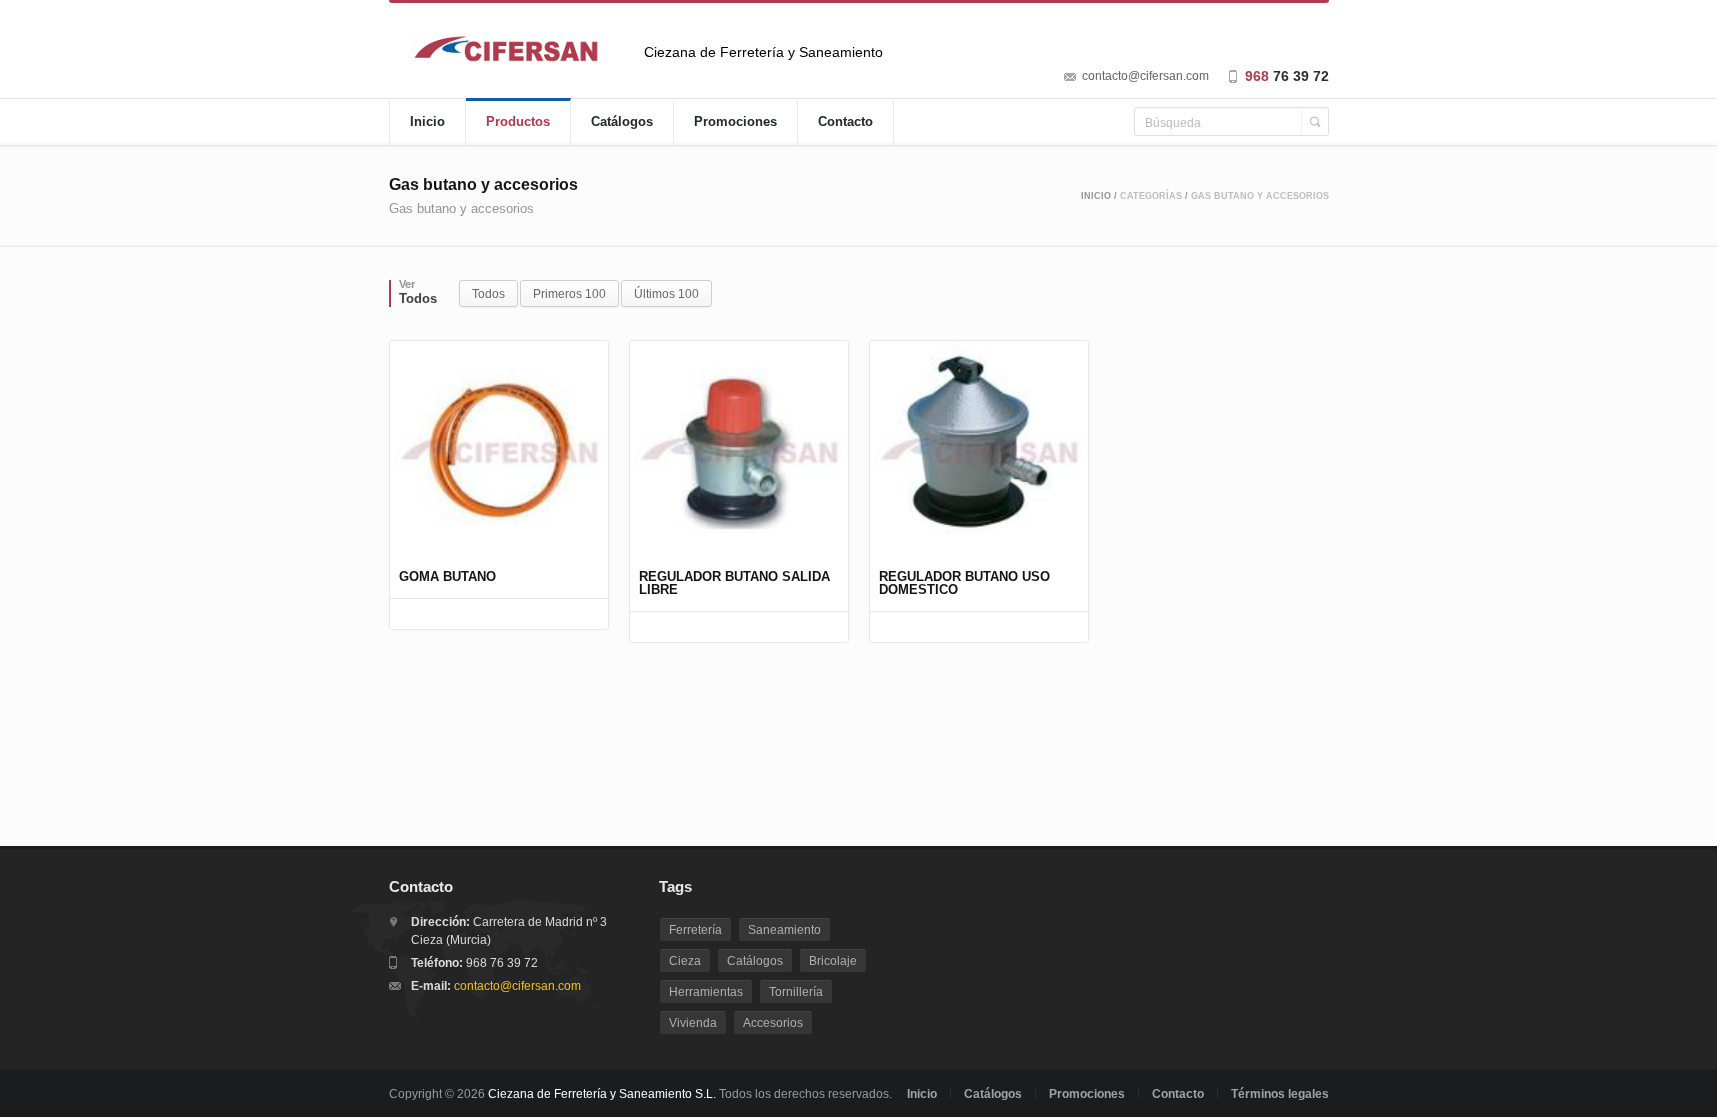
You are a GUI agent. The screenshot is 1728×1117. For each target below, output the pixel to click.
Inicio (427, 121)
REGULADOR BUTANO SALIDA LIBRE (734, 583)
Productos (518, 121)
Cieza (685, 961)
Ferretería (695, 930)
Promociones (735, 121)
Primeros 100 (569, 294)
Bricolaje (833, 961)
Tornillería (796, 992)
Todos (488, 294)
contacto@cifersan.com (1145, 76)
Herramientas (706, 992)
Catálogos (622, 121)
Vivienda (693, 1023)
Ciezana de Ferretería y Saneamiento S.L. (602, 1094)
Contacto (845, 121)
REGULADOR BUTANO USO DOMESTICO (964, 583)
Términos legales (1280, 1094)
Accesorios (773, 1023)
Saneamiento (784, 930)
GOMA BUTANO (447, 576)
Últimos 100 (666, 294)
